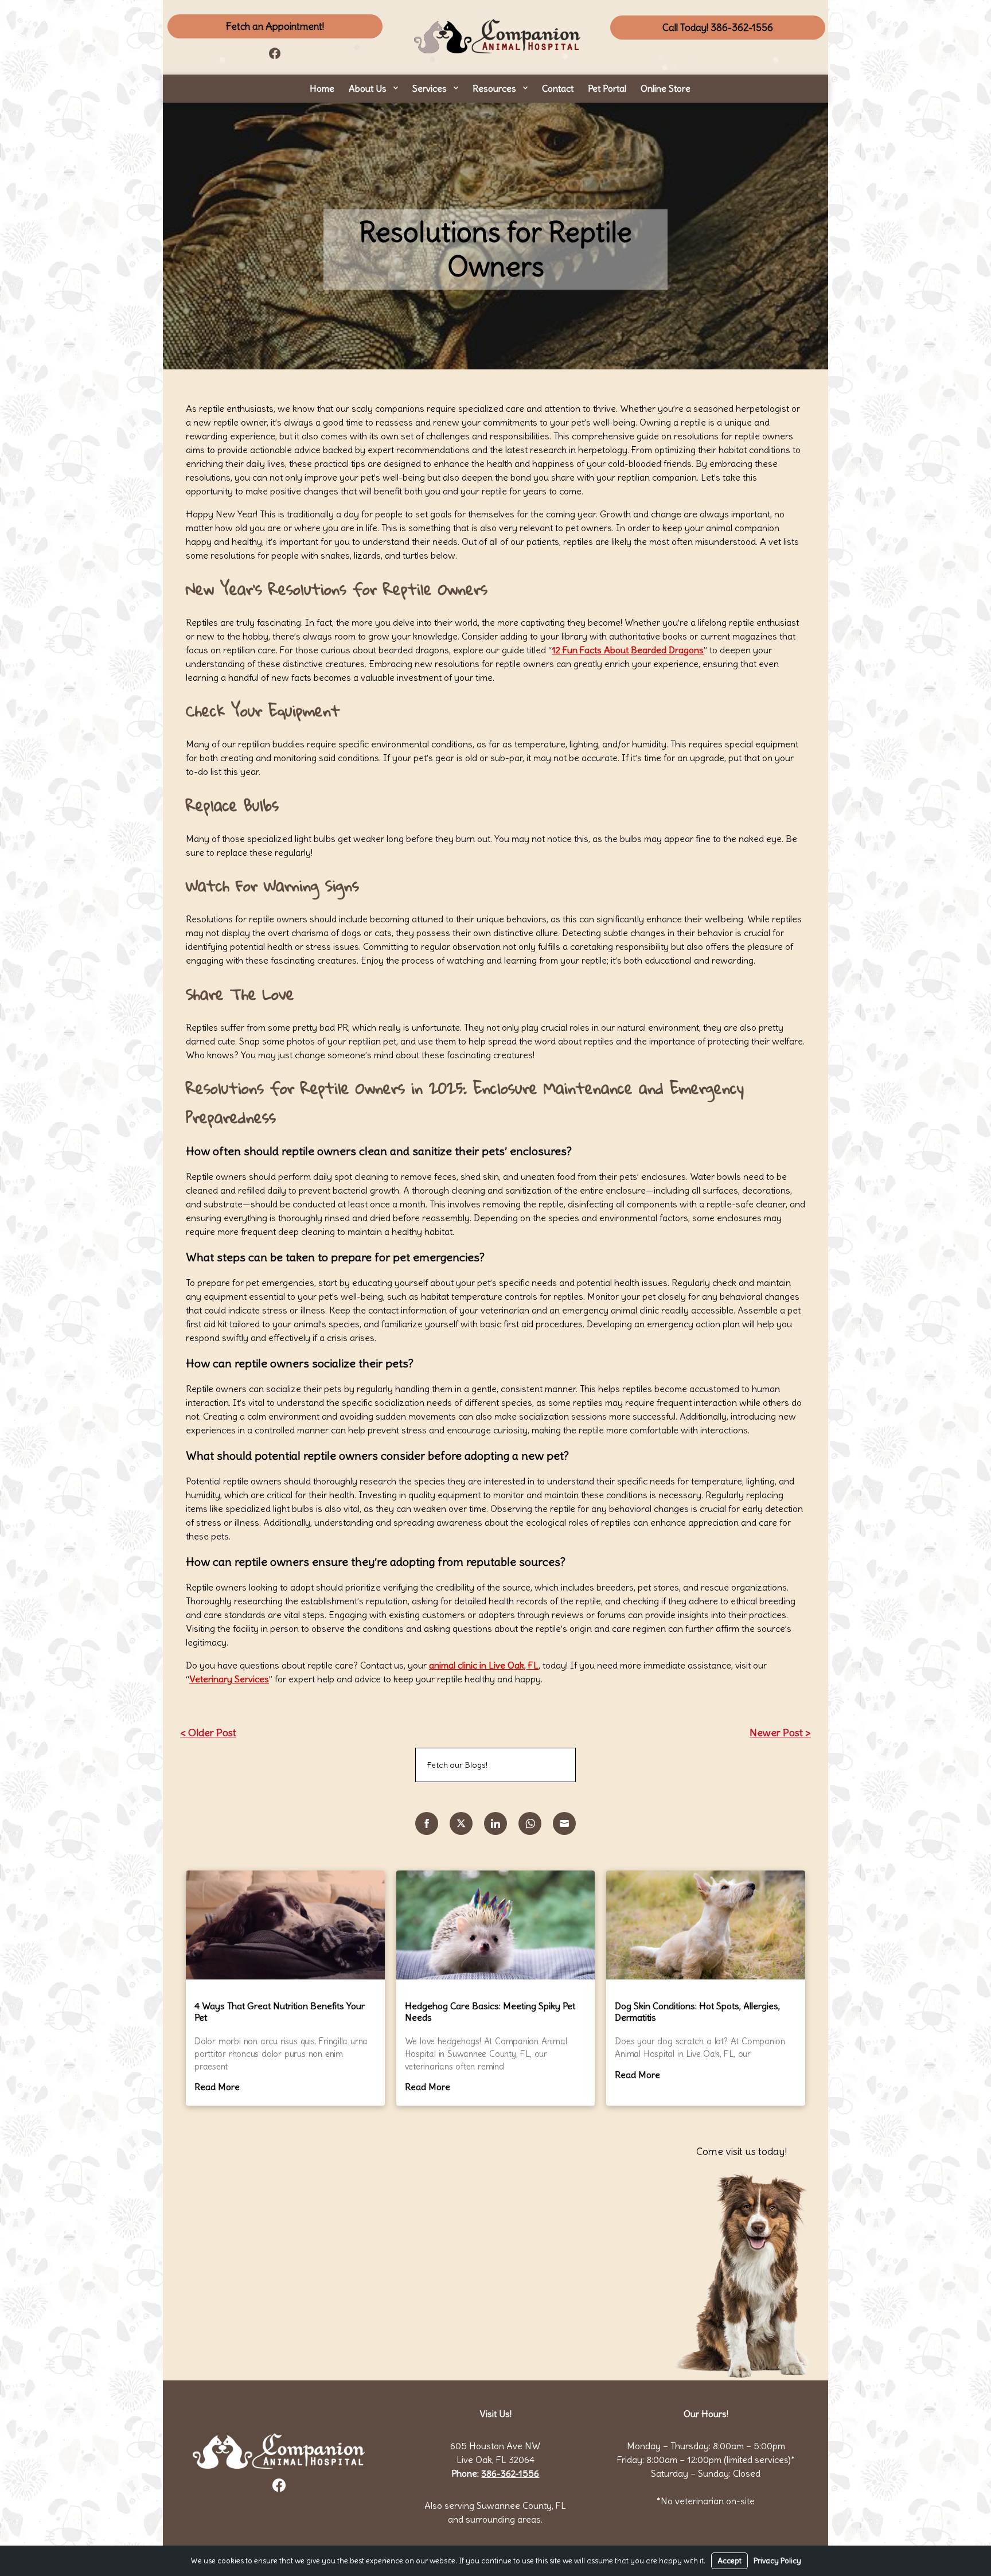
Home (322, 88)
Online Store (666, 88)
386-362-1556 (510, 2473)
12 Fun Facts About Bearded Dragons (628, 650)
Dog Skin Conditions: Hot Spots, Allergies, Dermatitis (697, 2012)
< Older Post (208, 1733)
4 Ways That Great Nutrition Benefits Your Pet (280, 2012)
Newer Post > (780, 1733)
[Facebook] (275, 52)
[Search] (553, 1765)
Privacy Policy (777, 2561)
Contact (558, 88)
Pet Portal (607, 88)
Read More (217, 2087)
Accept (729, 2561)
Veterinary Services (229, 1679)
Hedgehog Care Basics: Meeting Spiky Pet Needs (490, 2012)
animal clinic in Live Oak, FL (484, 1665)
